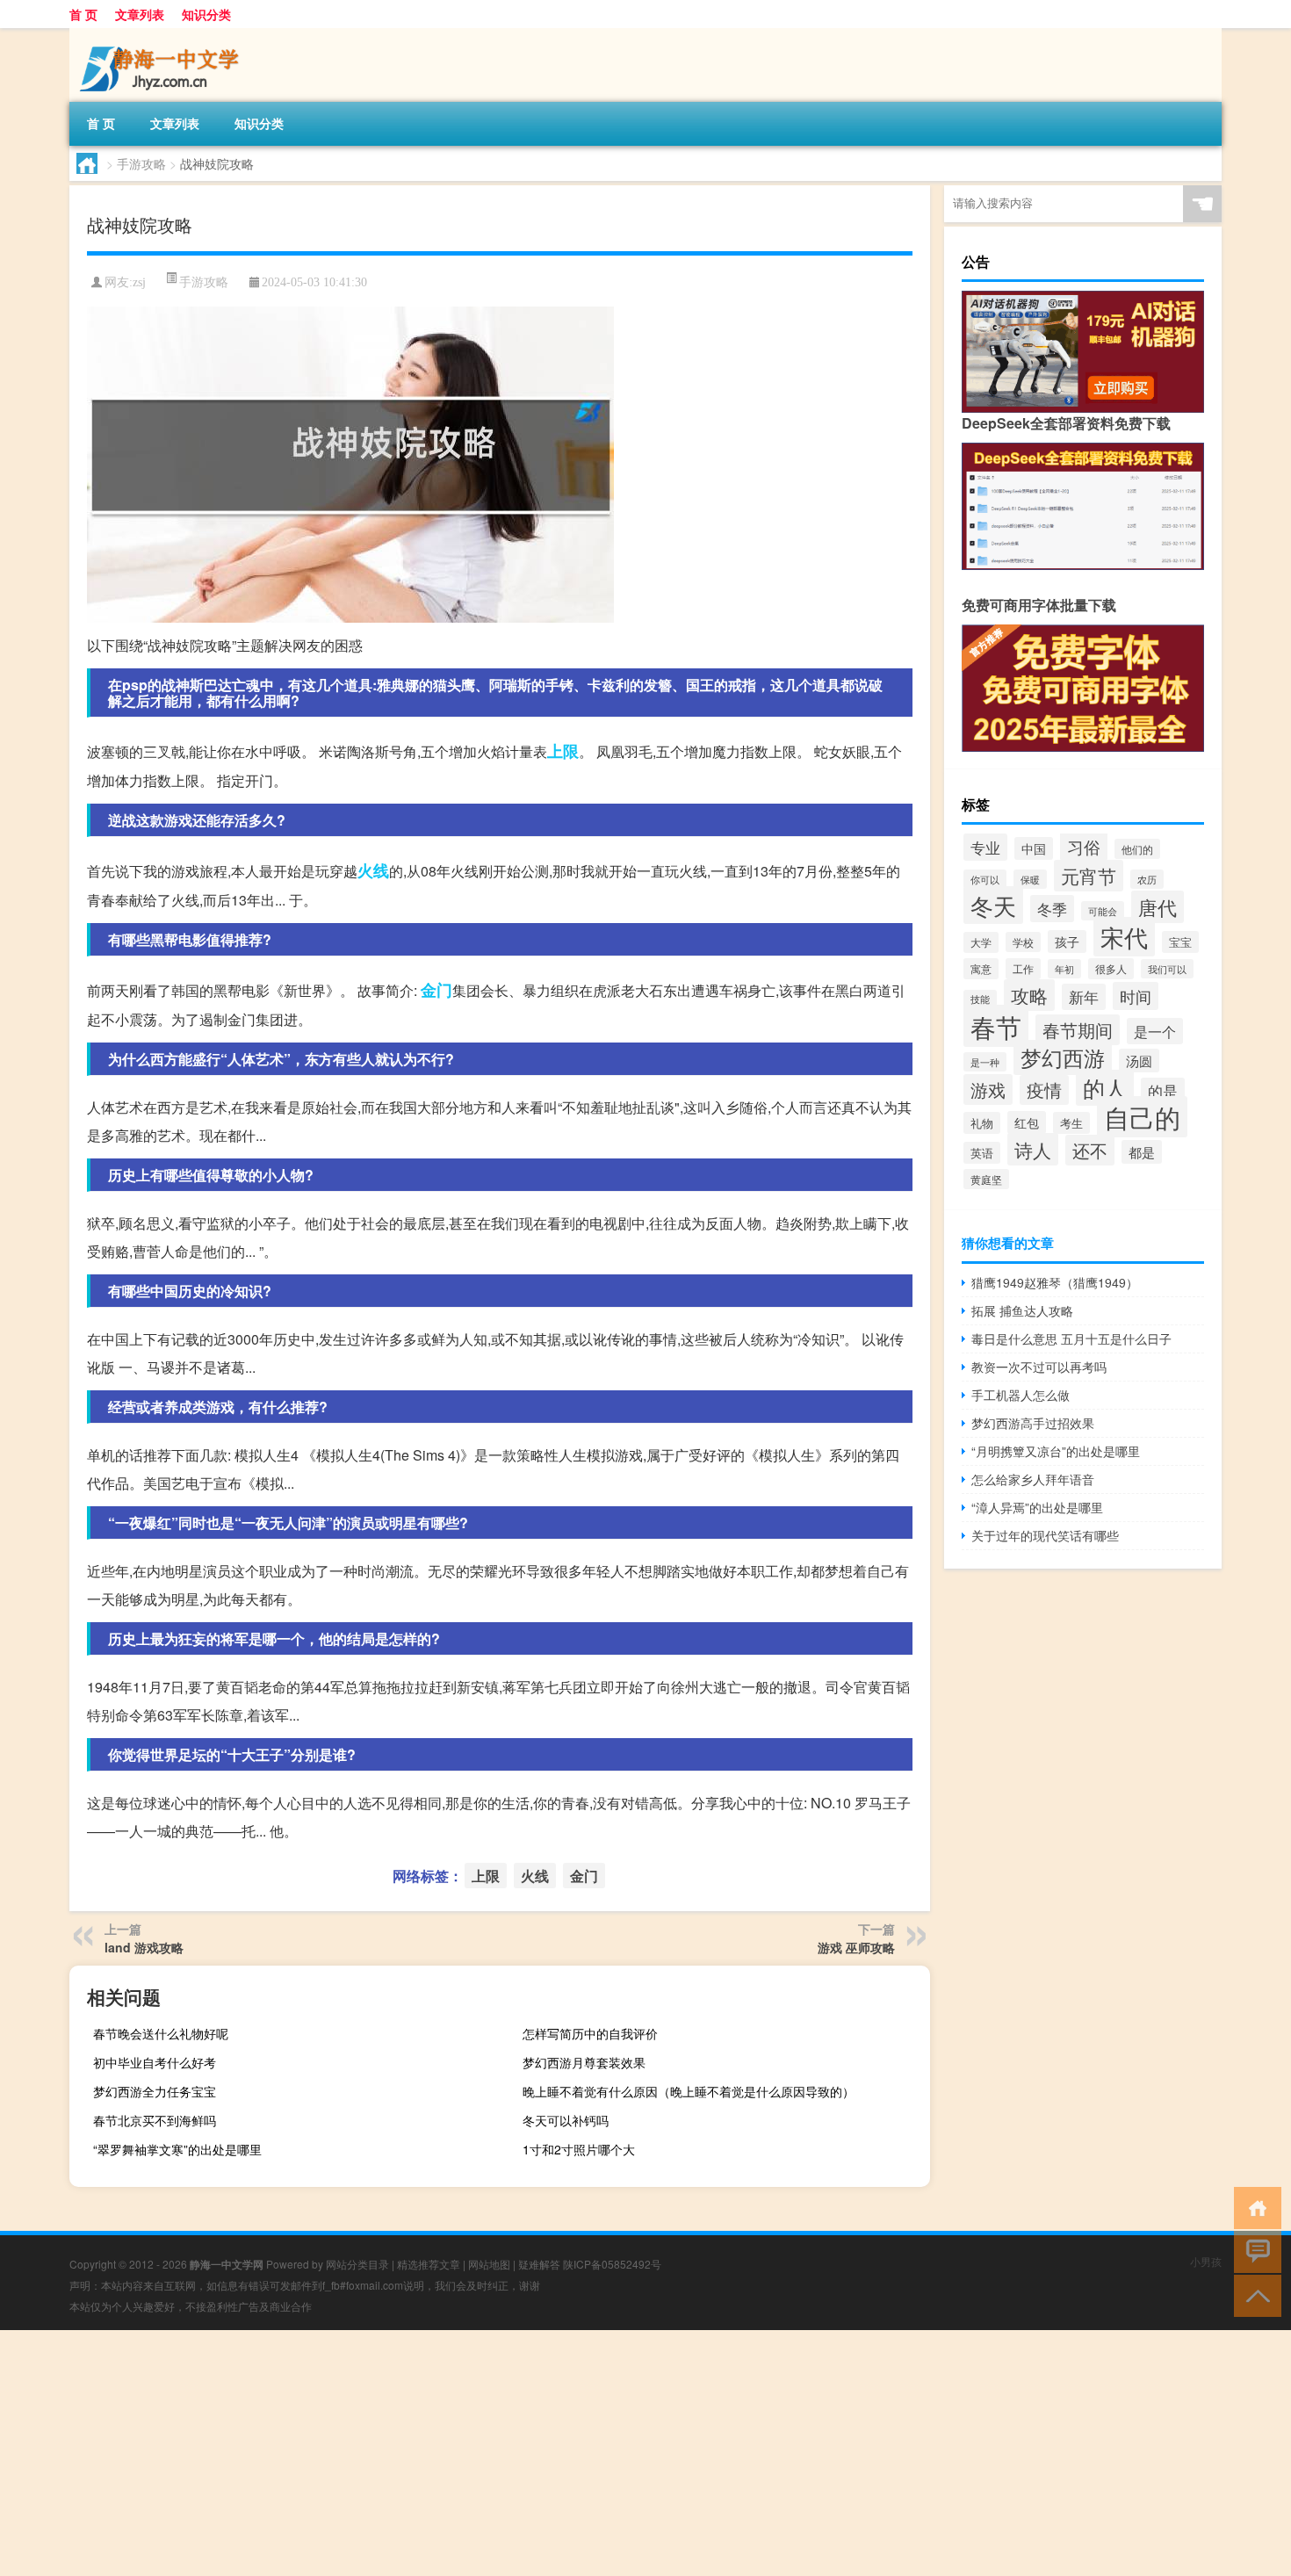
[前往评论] (1254, 2251)
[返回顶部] (1254, 2295)
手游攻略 (141, 163)
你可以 (985, 879)
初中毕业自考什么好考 (155, 2062)
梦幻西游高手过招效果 (1033, 1423)
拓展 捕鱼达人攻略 (1022, 1310)
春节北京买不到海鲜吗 (155, 2120)
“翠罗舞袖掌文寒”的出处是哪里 (177, 2149)
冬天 (993, 905)
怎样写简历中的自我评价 (590, 2033)
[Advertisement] (527, 2453)
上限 (563, 751)
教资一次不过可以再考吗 (1039, 1367)
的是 (1163, 1091)
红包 (1027, 1122)
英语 (982, 1153)
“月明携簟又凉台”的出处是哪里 (1056, 1451)
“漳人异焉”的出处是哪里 (1037, 1507)
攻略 (1029, 995)
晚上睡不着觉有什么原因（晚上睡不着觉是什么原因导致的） (689, 2091)
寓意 (981, 969)
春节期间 (1078, 1030)
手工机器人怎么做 (1021, 1395)
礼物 (982, 1123)
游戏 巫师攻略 (856, 1947)
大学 (981, 942)
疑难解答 (539, 2264)
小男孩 (1206, 2261)
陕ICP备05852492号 (612, 2264)
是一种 (985, 1062)
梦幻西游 (1063, 1057)
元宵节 (1089, 876)
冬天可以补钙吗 (566, 2120)
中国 (1034, 848)
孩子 (1067, 942)
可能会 (1103, 911)
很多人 (1111, 969)
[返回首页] (1254, 2207)
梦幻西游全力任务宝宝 (155, 2091)
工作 (1023, 969)
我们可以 (1167, 969)
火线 (373, 870)
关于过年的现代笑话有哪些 (1045, 1535)
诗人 (1033, 1149)
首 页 (83, 14)
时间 (1136, 996)
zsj (139, 282)
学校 (1023, 942)
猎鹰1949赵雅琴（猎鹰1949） (1055, 1282)
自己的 (1142, 1117)
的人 (1105, 1088)
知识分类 (206, 14)
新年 (1084, 997)
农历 (1147, 879)
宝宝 (1180, 942)
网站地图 (489, 2264)
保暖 (1030, 879)
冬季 (1052, 909)
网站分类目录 (357, 2264)
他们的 (1137, 849)
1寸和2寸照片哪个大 (579, 2149)
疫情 (1044, 1090)
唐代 (1158, 907)
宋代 (1124, 937)
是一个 (1155, 1031)
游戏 (988, 1090)
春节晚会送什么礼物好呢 (161, 2033)
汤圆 (1139, 1061)
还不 (1090, 1150)
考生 (1071, 1123)
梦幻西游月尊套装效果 (584, 2062)
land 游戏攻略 (144, 1947)
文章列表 (140, 14)
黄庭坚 (986, 1179)
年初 (1064, 969)
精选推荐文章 (429, 2264)
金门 (436, 990)
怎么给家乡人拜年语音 (1033, 1479)
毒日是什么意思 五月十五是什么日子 (1071, 1339)
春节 (996, 1026)
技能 (980, 999)
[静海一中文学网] (162, 34)
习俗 (1084, 846)
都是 (1142, 1152)
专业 (985, 847)
